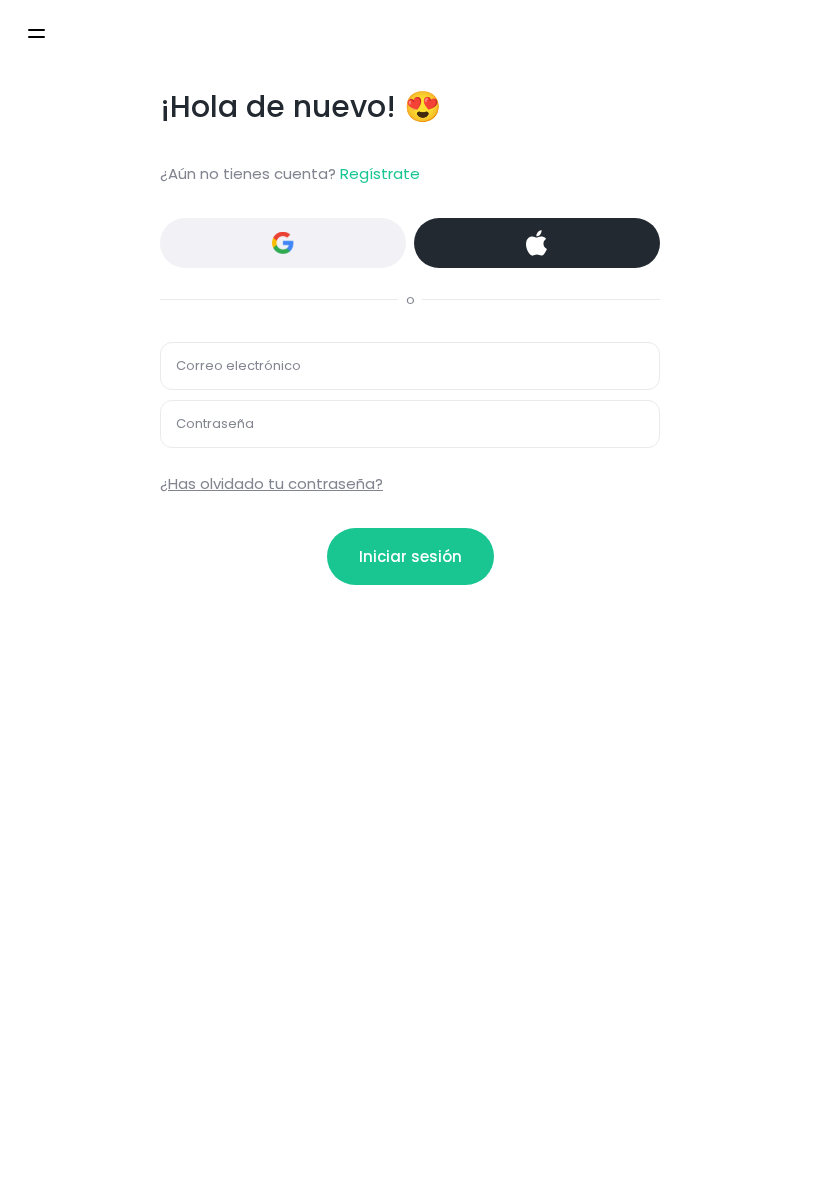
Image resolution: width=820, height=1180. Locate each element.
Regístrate (380, 173)
